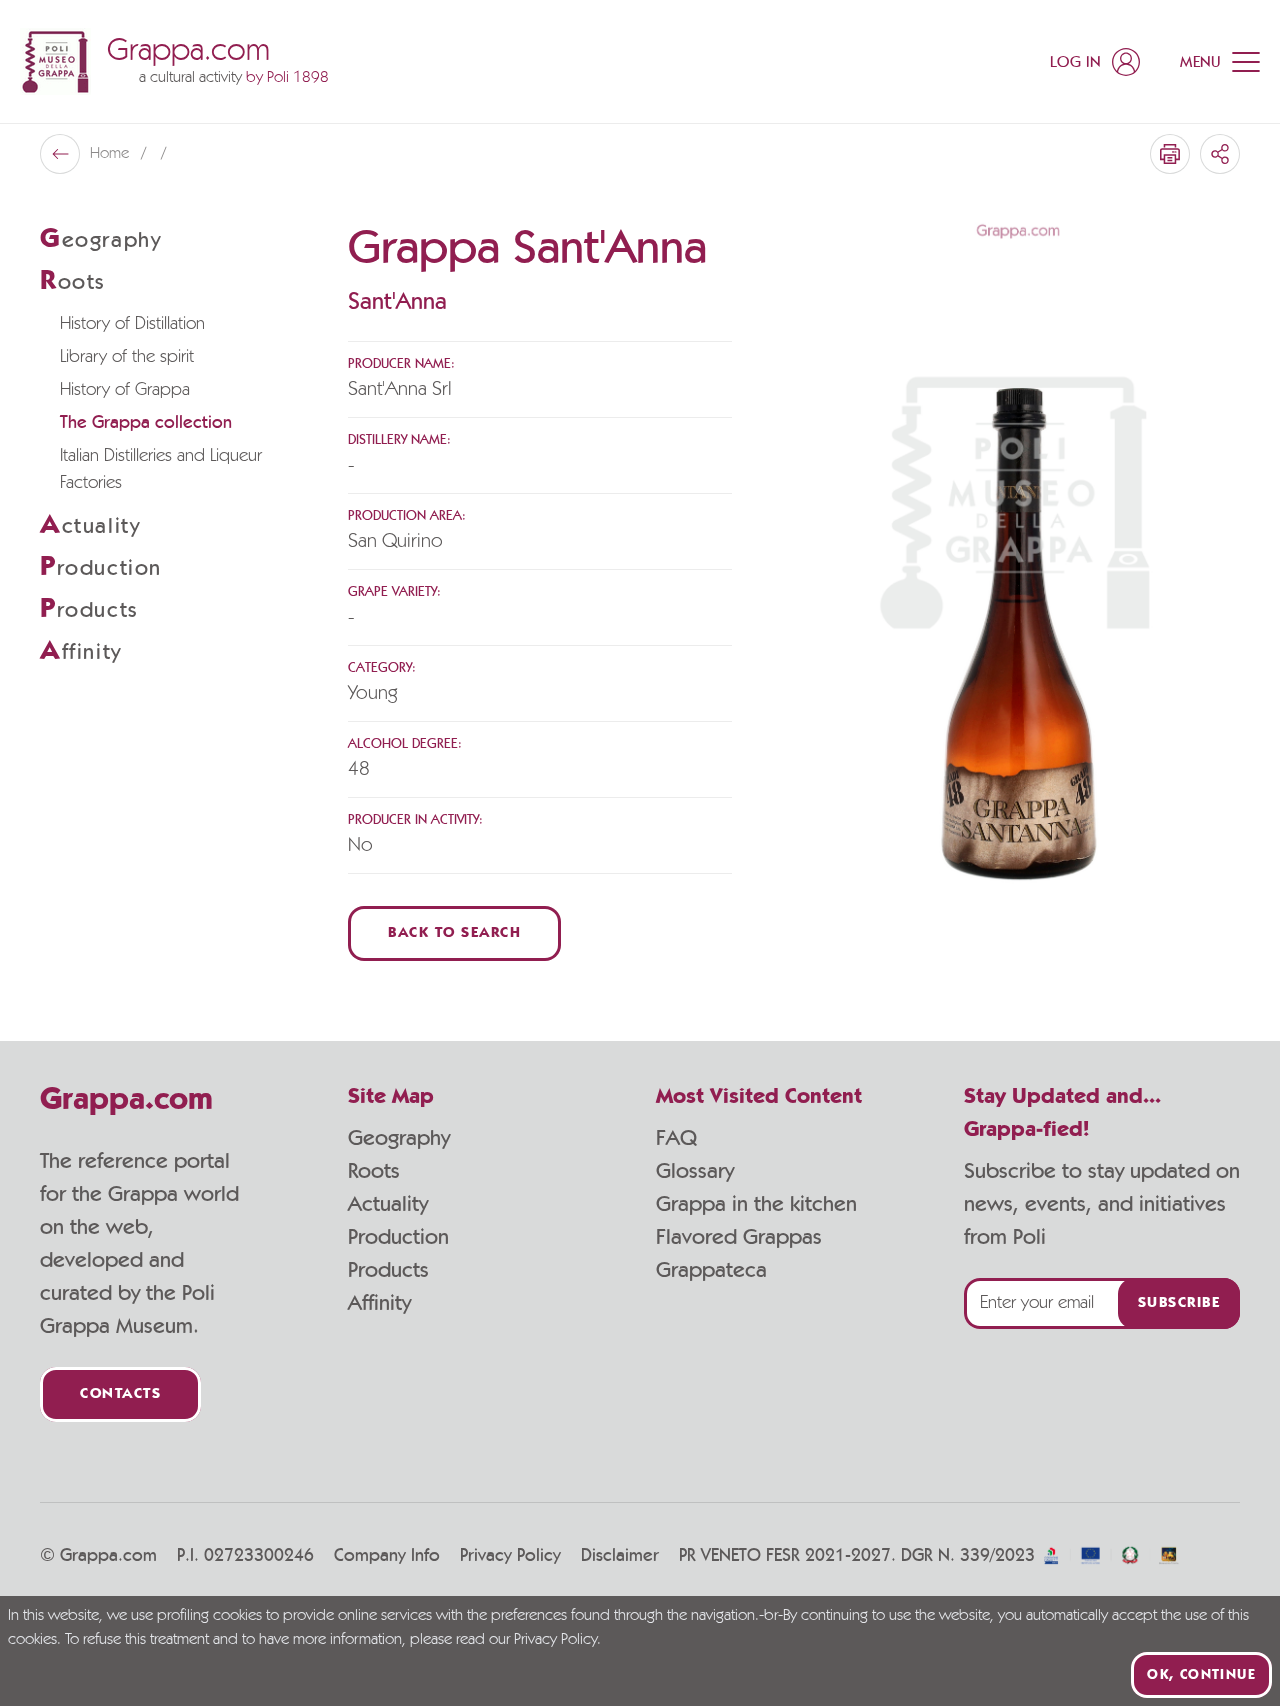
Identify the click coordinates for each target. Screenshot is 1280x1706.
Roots (374, 1171)
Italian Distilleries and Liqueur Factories (161, 469)
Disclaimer (620, 1556)
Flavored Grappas (739, 1237)
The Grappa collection (146, 423)
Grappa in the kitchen (756, 1204)
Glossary (695, 1171)
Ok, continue (1201, 1675)
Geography (399, 1138)
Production (398, 1237)
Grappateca (711, 1270)
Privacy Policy (510, 1556)
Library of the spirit (127, 357)
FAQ (676, 1138)
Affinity (379, 1303)
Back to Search (454, 933)
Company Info (387, 1556)
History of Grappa (125, 390)
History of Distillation (132, 324)
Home (111, 154)
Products (388, 1270)
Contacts (120, 1394)
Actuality (388, 1204)
